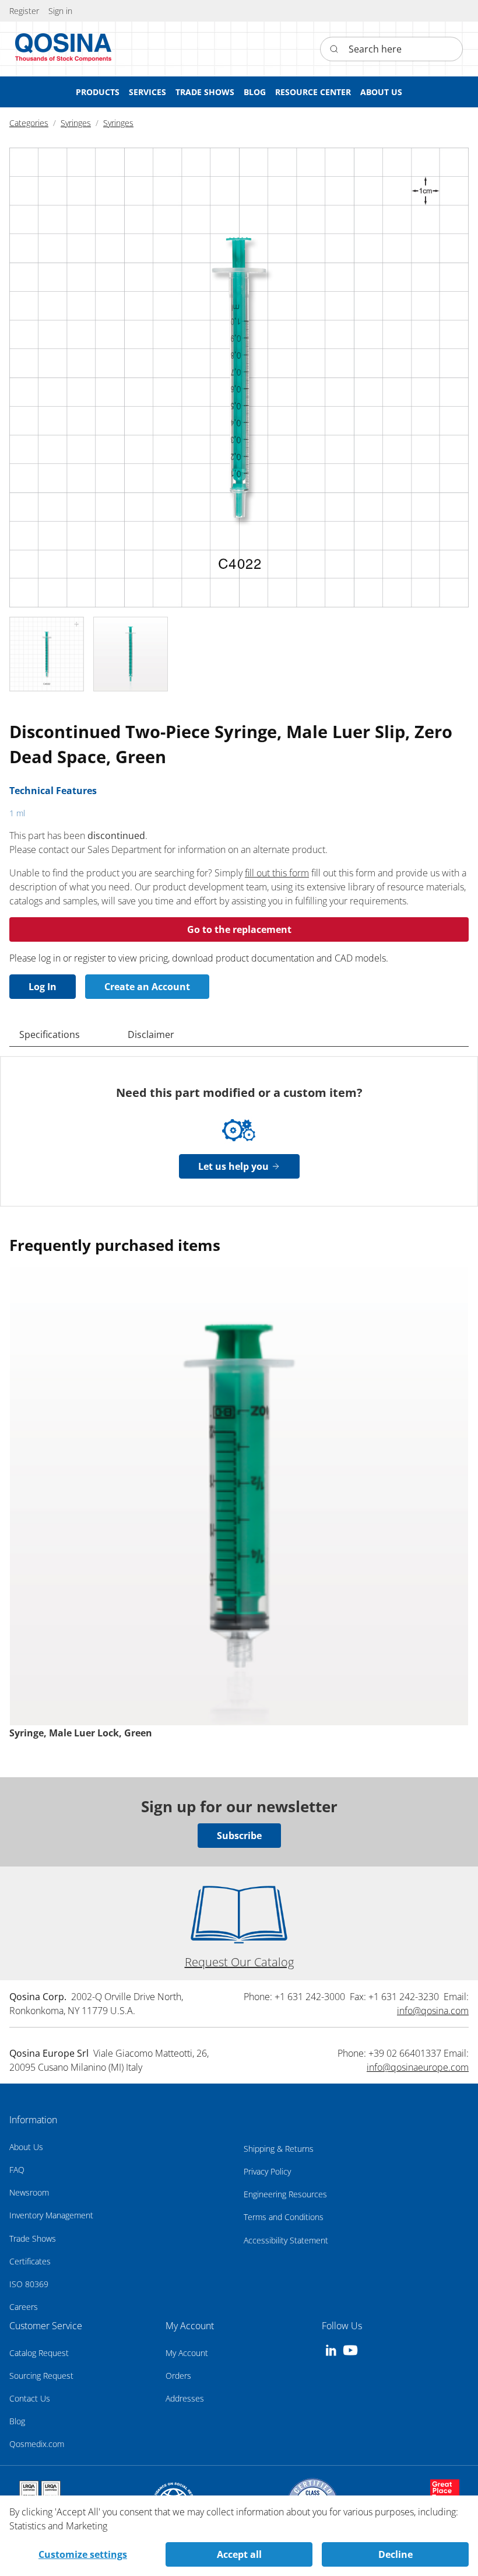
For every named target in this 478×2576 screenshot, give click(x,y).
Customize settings (83, 2554)
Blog (17, 2421)
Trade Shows (33, 2238)
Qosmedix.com (37, 2444)
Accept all (239, 2554)
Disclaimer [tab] (151, 1034)
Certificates (30, 2261)
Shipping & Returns (279, 2149)
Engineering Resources (285, 2194)
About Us (26, 2147)
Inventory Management (51, 2215)
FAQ (17, 2170)
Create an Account (147, 987)
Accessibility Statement (286, 2240)
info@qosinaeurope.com (418, 2067)
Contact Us (30, 2398)
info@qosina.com (433, 2011)
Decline (396, 2554)
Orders (178, 2376)
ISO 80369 (29, 2284)
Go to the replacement (239, 929)
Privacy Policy (267, 2171)
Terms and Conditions (284, 2217)
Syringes (76, 123)
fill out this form (277, 873)
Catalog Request (39, 2353)
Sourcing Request (41, 2376)
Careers (24, 2307)
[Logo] (64, 49)
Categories (29, 123)
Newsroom (29, 2192)
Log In (43, 987)
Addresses (185, 2398)
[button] (60, 11)
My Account (187, 2353)
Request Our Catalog (239, 1962)
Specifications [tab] (50, 1034)
